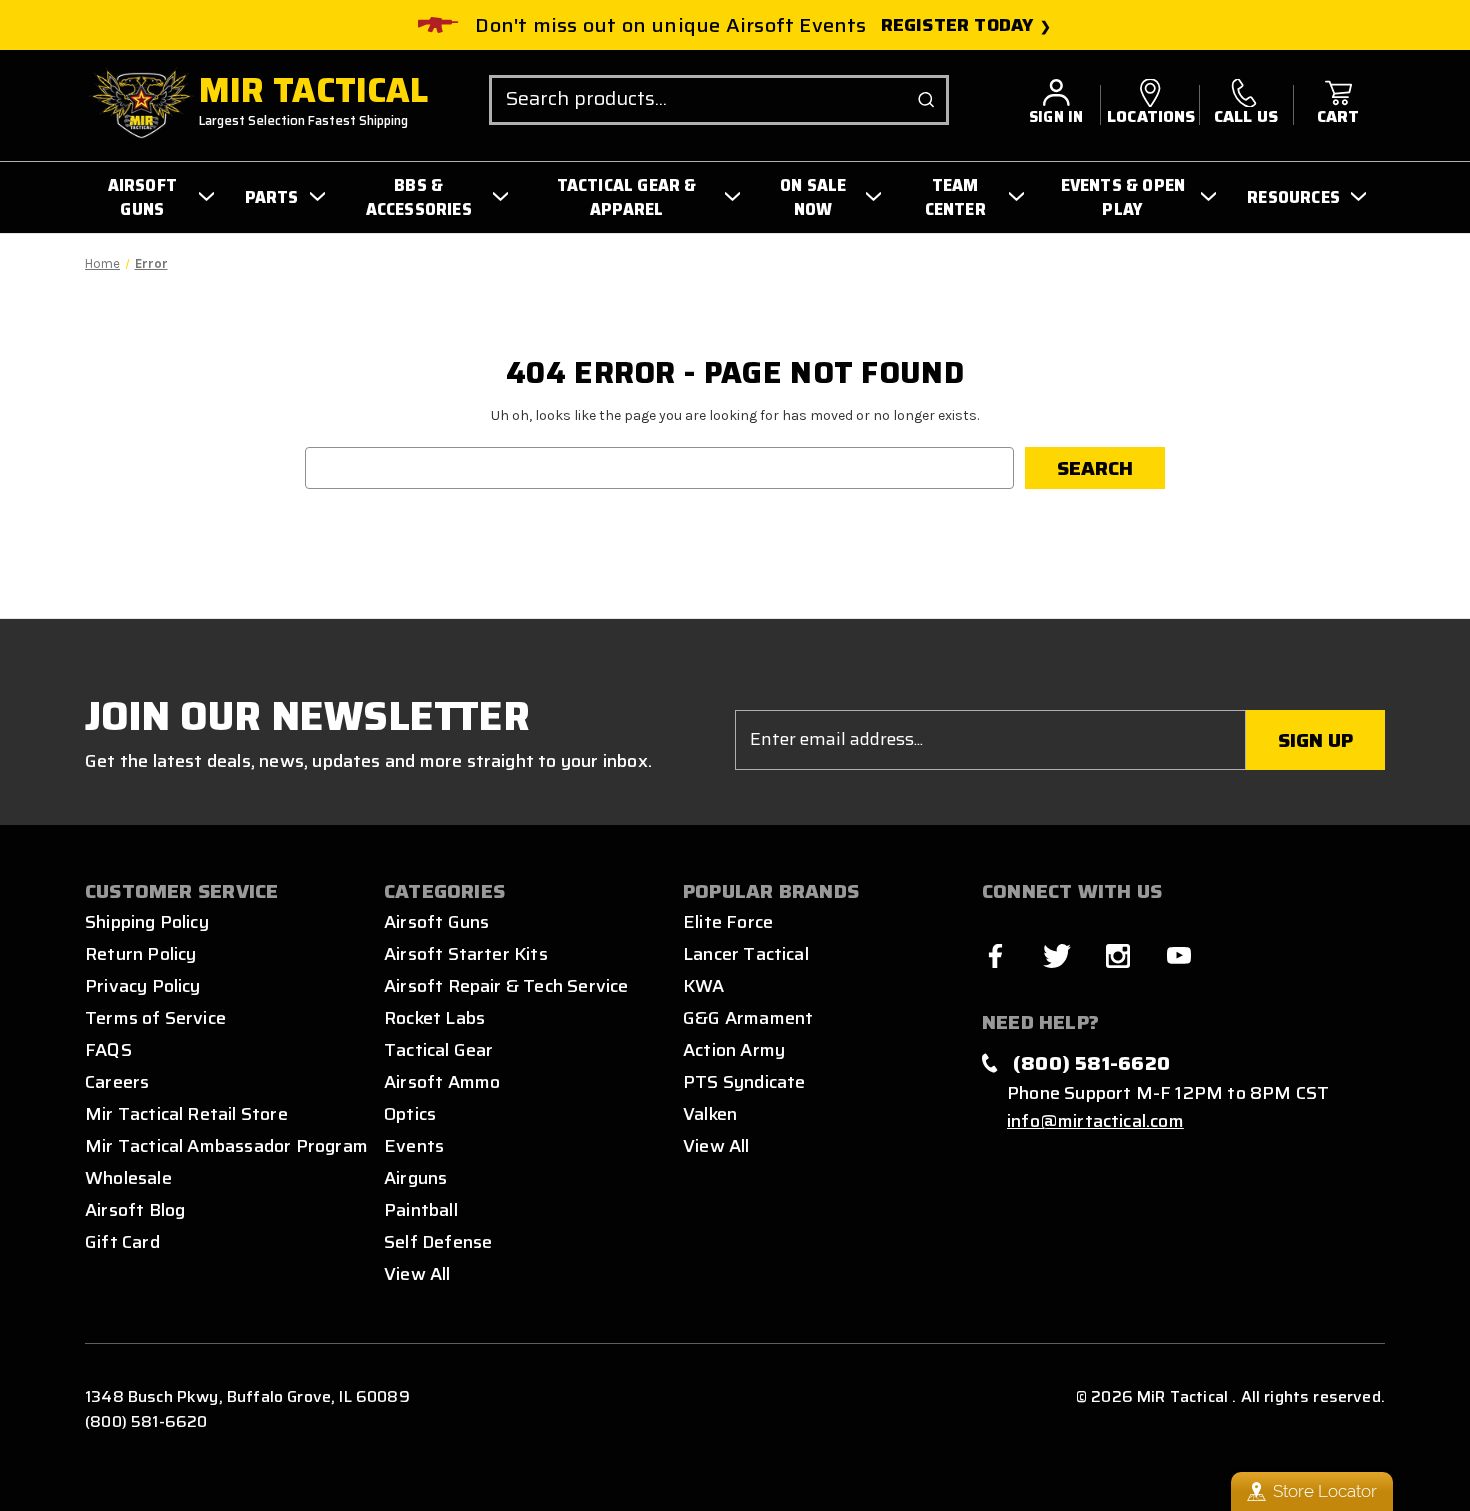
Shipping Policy (147, 922)
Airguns (415, 1178)
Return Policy (140, 954)
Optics (410, 1114)
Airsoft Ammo (442, 1082)
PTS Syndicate (744, 1082)
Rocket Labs (434, 1018)
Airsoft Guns (436, 922)
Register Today (957, 25)
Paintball (421, 1210)
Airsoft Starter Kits (466, 954)
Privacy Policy (143, 986)
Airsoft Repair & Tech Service (506, 986)
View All (417, 1274)
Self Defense (438, 1242)
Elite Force (728, 922)
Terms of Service (155, 1018)
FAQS (108, 1050)
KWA (704, 986)
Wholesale (128, 1178)
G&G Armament (748, 1018)
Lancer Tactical (746, 954)
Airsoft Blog (135, 1210)
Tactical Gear (438, 1050)
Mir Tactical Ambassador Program (226, 1146)
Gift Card (122, 1242)
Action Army (734, 1050)
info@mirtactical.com (1095, 1121)
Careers (117, 1082)
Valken (710, 1114)
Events (414, 1146)
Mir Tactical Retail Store (186, 1114)
